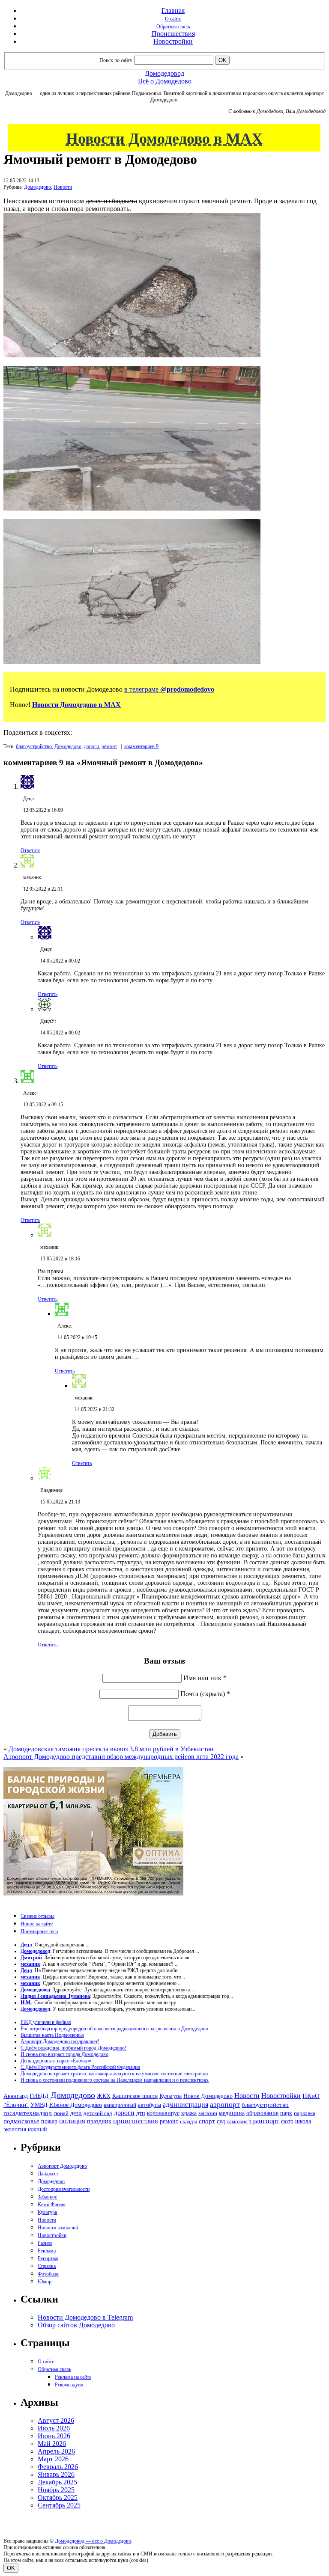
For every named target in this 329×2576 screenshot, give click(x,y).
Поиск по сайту (116, 60)
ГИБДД (39, 2096)
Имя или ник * (205, 1678)
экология (15, 2129)
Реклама (47, 2251)
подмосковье (21, 2121)
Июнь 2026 (54, 2436)
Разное (45, 2243)
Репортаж (48, 2258)
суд (221, 2121)
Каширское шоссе (135, 2096)
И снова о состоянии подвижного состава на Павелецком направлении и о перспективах (115, 2080)
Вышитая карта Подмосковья (52, 2035)
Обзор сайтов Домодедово (76, 2325)
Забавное (47, 2197)
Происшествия (173, 34)
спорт (207, 2121)
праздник (99, 2121)
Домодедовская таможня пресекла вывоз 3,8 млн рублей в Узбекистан (111, 1749)
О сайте (173, 19)
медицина (232, 2113)
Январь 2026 (56, 2474)
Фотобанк (48, 2274)
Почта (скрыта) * (205, 1694)
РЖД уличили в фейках (46, 2022)
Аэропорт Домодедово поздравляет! (60, 2041)
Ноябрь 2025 (56, 2490)
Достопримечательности (64, 2189)
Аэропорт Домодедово (62, 2166)
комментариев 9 (141, 746)
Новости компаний (58, 2228)
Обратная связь (173, 27)
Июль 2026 (54, 2428)
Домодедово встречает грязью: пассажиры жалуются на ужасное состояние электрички (114, 2074)
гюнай (61, 2113)
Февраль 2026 (58, 2467)
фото (287, 2121)
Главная (173, 10)
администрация (185, 2105)
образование (262, 2113)
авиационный (120, 2105)
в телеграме (169, 689)
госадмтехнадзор (28, 2113)
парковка (305, 2113)
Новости (63, 187)
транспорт (264, 2121)
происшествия (136, 2121)
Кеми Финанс (52, 2205)
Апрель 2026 (56, 2451)
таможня (237, 2121)
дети (76, 2113)
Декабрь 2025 (57, 2482)
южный (37, 2129)
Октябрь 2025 (58, 2497)
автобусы (150, 2105)
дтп (141, 2113)
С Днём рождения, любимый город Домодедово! (73, 2048)
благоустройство (34, 746)
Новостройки (173, 41)
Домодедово (37, 187)
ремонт (109, 746)
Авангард (16, 2096)
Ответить (30, 850)
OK (11, 2568)
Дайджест (48, 2174)
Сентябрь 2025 (59, 2505)
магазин (208, 2113)
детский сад (98, 2113)
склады (188, 2121)
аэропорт (225, 2104)
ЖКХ (104, 2096)
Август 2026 (56, 2420)
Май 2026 (52, 2444)
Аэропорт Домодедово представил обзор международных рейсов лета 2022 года (121, 1757)
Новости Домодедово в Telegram (85, 2317)
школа (303, 2121)
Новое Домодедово (208, 2096)
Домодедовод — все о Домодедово (93, 2541)
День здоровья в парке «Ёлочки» (56, 2061)
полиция (72, 2121)
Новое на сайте (37, 1924)
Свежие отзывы (37, 1916)
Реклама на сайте (73, 2377)
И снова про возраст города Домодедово (64, 2054)
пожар (49, 2121)
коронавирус (163, 2113)
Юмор (45, 2282)
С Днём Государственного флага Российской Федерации (80, 2067)
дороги (91, 746)
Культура (170, 2096)
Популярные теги (39, 1931)
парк (286, 2113)
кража (189, 2113)
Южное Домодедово (76, 2105)
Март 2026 (53, 2459)
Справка (47, 2266)
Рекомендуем (69, 2385)
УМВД (39, 2105)
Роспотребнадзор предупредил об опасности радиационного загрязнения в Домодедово (114, 2029)
